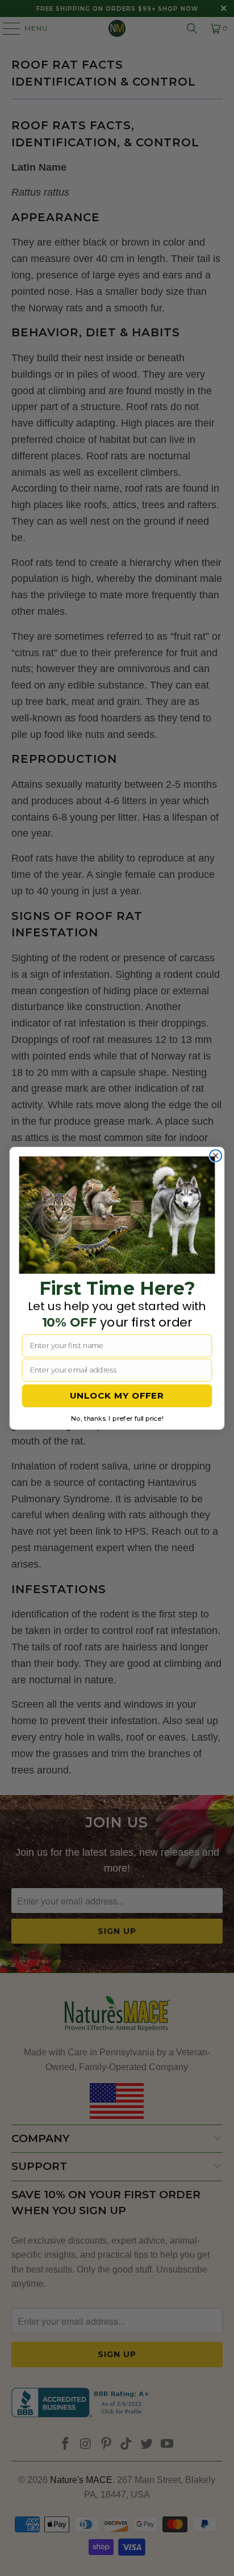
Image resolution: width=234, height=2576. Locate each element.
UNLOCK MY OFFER (117, 1395)
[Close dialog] (216, 1156)
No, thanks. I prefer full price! (117, 1418)
